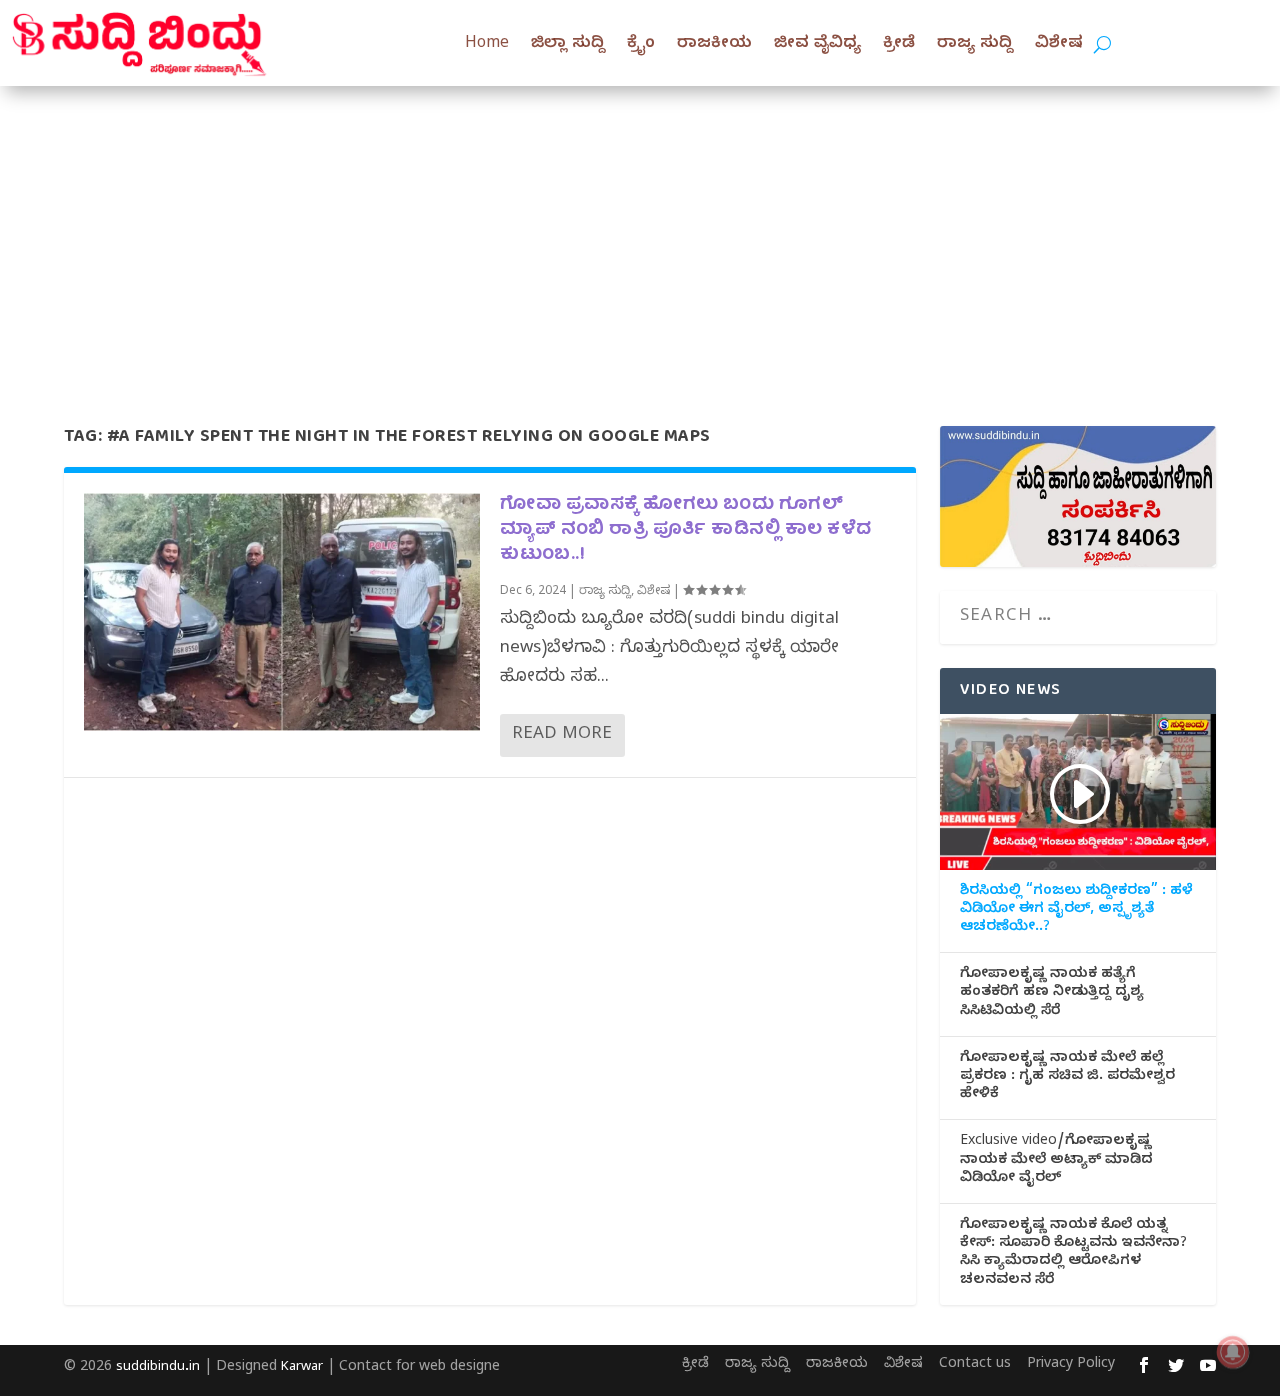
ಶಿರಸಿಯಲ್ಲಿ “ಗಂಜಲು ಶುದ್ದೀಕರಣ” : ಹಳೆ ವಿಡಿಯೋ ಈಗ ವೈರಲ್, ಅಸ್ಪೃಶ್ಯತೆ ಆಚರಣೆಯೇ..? (1076, 911)
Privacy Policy (1071, 1365)
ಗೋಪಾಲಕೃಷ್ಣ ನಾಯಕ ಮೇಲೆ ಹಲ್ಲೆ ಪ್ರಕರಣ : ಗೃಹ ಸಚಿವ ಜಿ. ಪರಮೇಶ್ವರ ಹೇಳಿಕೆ (1067, 1078)
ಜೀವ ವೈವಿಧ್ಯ (817, 45)
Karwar (302, 1368)
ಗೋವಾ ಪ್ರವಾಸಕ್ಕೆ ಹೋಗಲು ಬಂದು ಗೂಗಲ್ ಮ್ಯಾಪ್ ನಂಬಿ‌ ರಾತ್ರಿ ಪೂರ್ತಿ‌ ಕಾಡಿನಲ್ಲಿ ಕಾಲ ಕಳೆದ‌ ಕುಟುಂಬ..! (686, 530)
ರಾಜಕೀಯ (714, 45)
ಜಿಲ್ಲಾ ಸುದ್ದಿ (568, 45)
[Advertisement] (640, 236)
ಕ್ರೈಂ (641, 45)
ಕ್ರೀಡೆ (899, 45)
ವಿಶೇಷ (1059, 45)
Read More (562, 735)
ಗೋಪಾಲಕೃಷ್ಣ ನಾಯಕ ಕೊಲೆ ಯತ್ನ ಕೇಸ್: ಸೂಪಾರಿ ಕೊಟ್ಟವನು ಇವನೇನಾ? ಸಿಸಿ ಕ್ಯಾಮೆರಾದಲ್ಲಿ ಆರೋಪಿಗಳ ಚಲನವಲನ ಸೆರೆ (1073, 1254)
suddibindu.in (158, 1368)
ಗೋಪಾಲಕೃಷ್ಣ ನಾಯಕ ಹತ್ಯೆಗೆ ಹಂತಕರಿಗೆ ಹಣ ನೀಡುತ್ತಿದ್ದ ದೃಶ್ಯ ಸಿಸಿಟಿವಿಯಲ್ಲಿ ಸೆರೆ (1052, 994)
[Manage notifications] (1233, 1352)
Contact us (975, 1365)
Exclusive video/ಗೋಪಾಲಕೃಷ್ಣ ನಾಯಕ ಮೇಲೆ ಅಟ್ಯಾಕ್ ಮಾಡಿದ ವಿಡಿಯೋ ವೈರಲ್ (1056, 1161)
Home (487, 45)
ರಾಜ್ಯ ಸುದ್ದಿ (975, 45)
